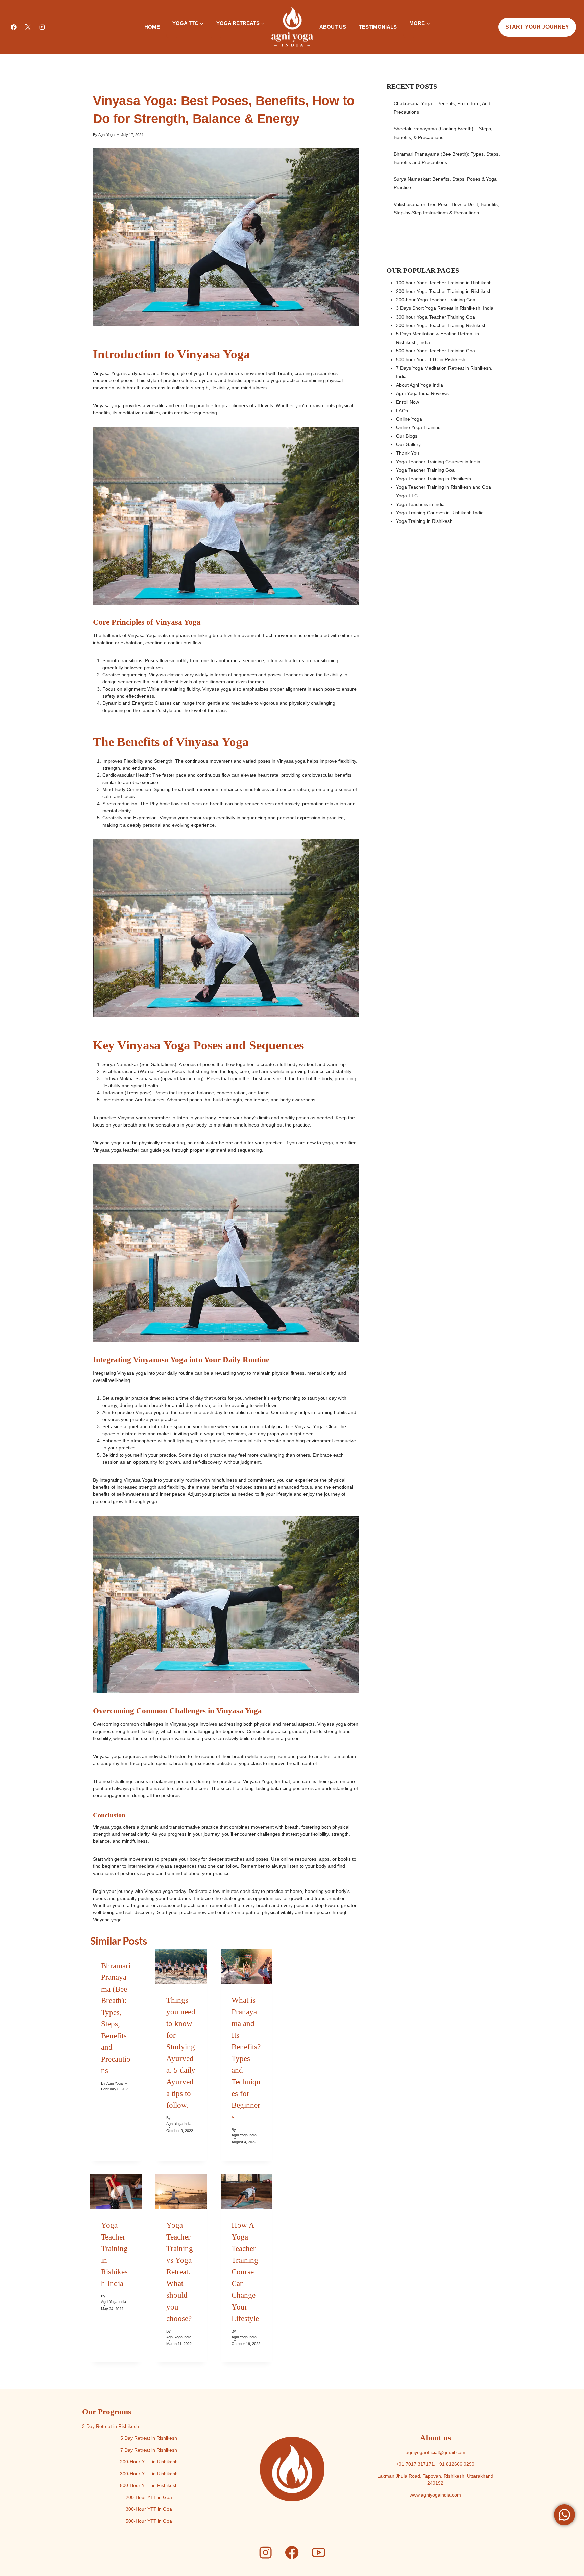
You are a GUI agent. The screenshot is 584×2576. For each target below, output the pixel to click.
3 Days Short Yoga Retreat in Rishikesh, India (445, 308)
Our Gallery (408, 444)
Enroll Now (408, 402)
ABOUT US (333, 27)
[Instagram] (42, 27)
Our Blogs (407, 436)
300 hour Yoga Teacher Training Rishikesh (441, 325)
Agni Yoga (106, 135)
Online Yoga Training (418, 427)
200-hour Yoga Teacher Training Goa (436, 300)
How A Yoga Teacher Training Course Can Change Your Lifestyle (245, 2272)
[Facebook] (14, 27)
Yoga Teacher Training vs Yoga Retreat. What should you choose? (180, 2272)
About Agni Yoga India (420, 385)
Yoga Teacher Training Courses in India (438, 462)
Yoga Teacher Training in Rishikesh (434, 479)
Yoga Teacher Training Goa (425, 470)
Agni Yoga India (179, 2124)
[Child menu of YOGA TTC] (172, 35)
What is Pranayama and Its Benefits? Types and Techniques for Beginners (246, 2059)
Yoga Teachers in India (420, 504)
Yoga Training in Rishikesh (424, 521)
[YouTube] (318, 2553)
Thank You (408, 453)
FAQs (402, 411)
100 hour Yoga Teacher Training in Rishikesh (444, 283)
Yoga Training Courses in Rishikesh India (440, 513)
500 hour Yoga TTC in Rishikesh (431, 359)
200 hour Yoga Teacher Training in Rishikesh (444, 291)
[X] (28, 27)
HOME (152, 27)
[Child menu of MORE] (409, 35)
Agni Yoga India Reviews (422, 393)
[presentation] (181, 1967)
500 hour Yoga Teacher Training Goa (436, 351)
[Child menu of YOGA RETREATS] (216, 35)
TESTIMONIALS (378, 27)
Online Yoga (409, 419)
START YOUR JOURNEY (537, 27)
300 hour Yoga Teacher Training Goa (436, 317)
